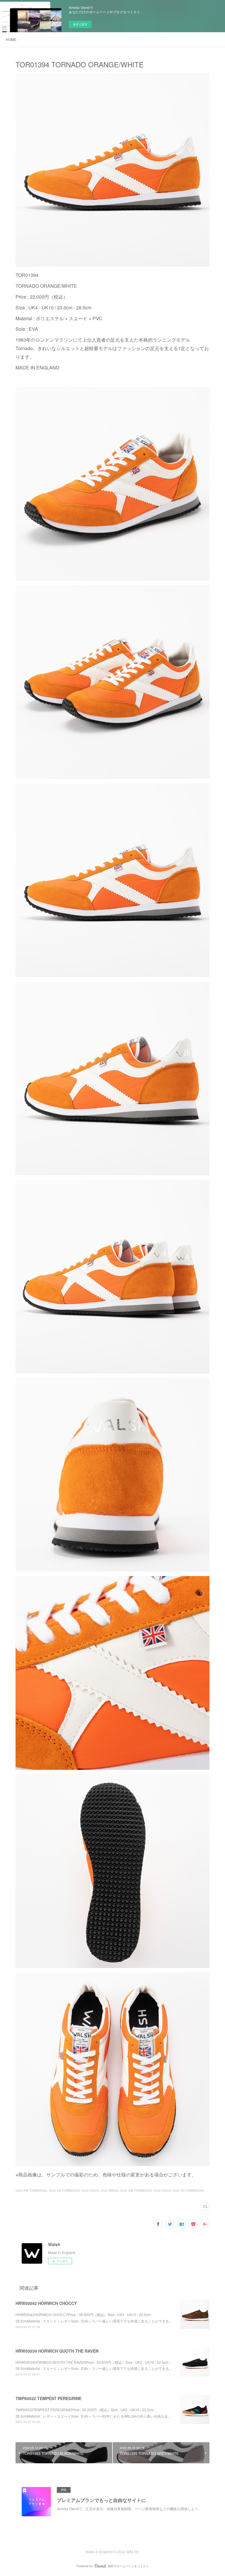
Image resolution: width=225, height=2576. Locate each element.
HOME (11, 39)
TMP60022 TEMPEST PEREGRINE (48, 2398)
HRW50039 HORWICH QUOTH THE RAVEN (57, 2351)
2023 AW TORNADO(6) (31, 2190)
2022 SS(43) (162, 2190)
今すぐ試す (80, 24)
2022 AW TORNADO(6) (136, 2190)
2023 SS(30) (90, 2190)
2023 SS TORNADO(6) (64, 2190)
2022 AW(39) (110, 2190)
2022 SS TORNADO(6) (188, 2190)
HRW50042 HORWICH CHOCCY (46, 2303)
